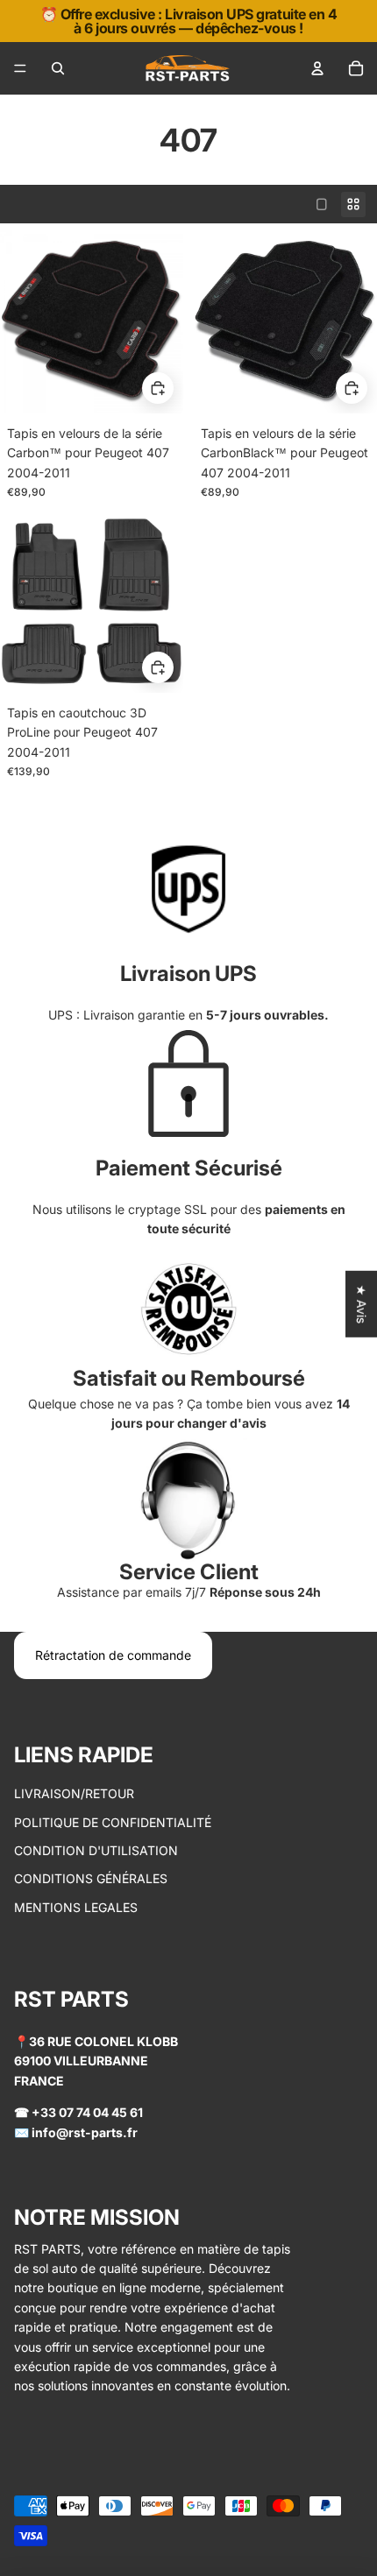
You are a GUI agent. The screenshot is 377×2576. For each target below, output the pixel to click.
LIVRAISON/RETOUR (74, 1793)
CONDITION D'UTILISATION (96, 1850)
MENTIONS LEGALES (76, 1907)
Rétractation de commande (113, 1655)
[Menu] (20, 68)
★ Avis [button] (362, 1303)
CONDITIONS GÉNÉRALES (91, 1878)
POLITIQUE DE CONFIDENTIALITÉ (113, 1822)
